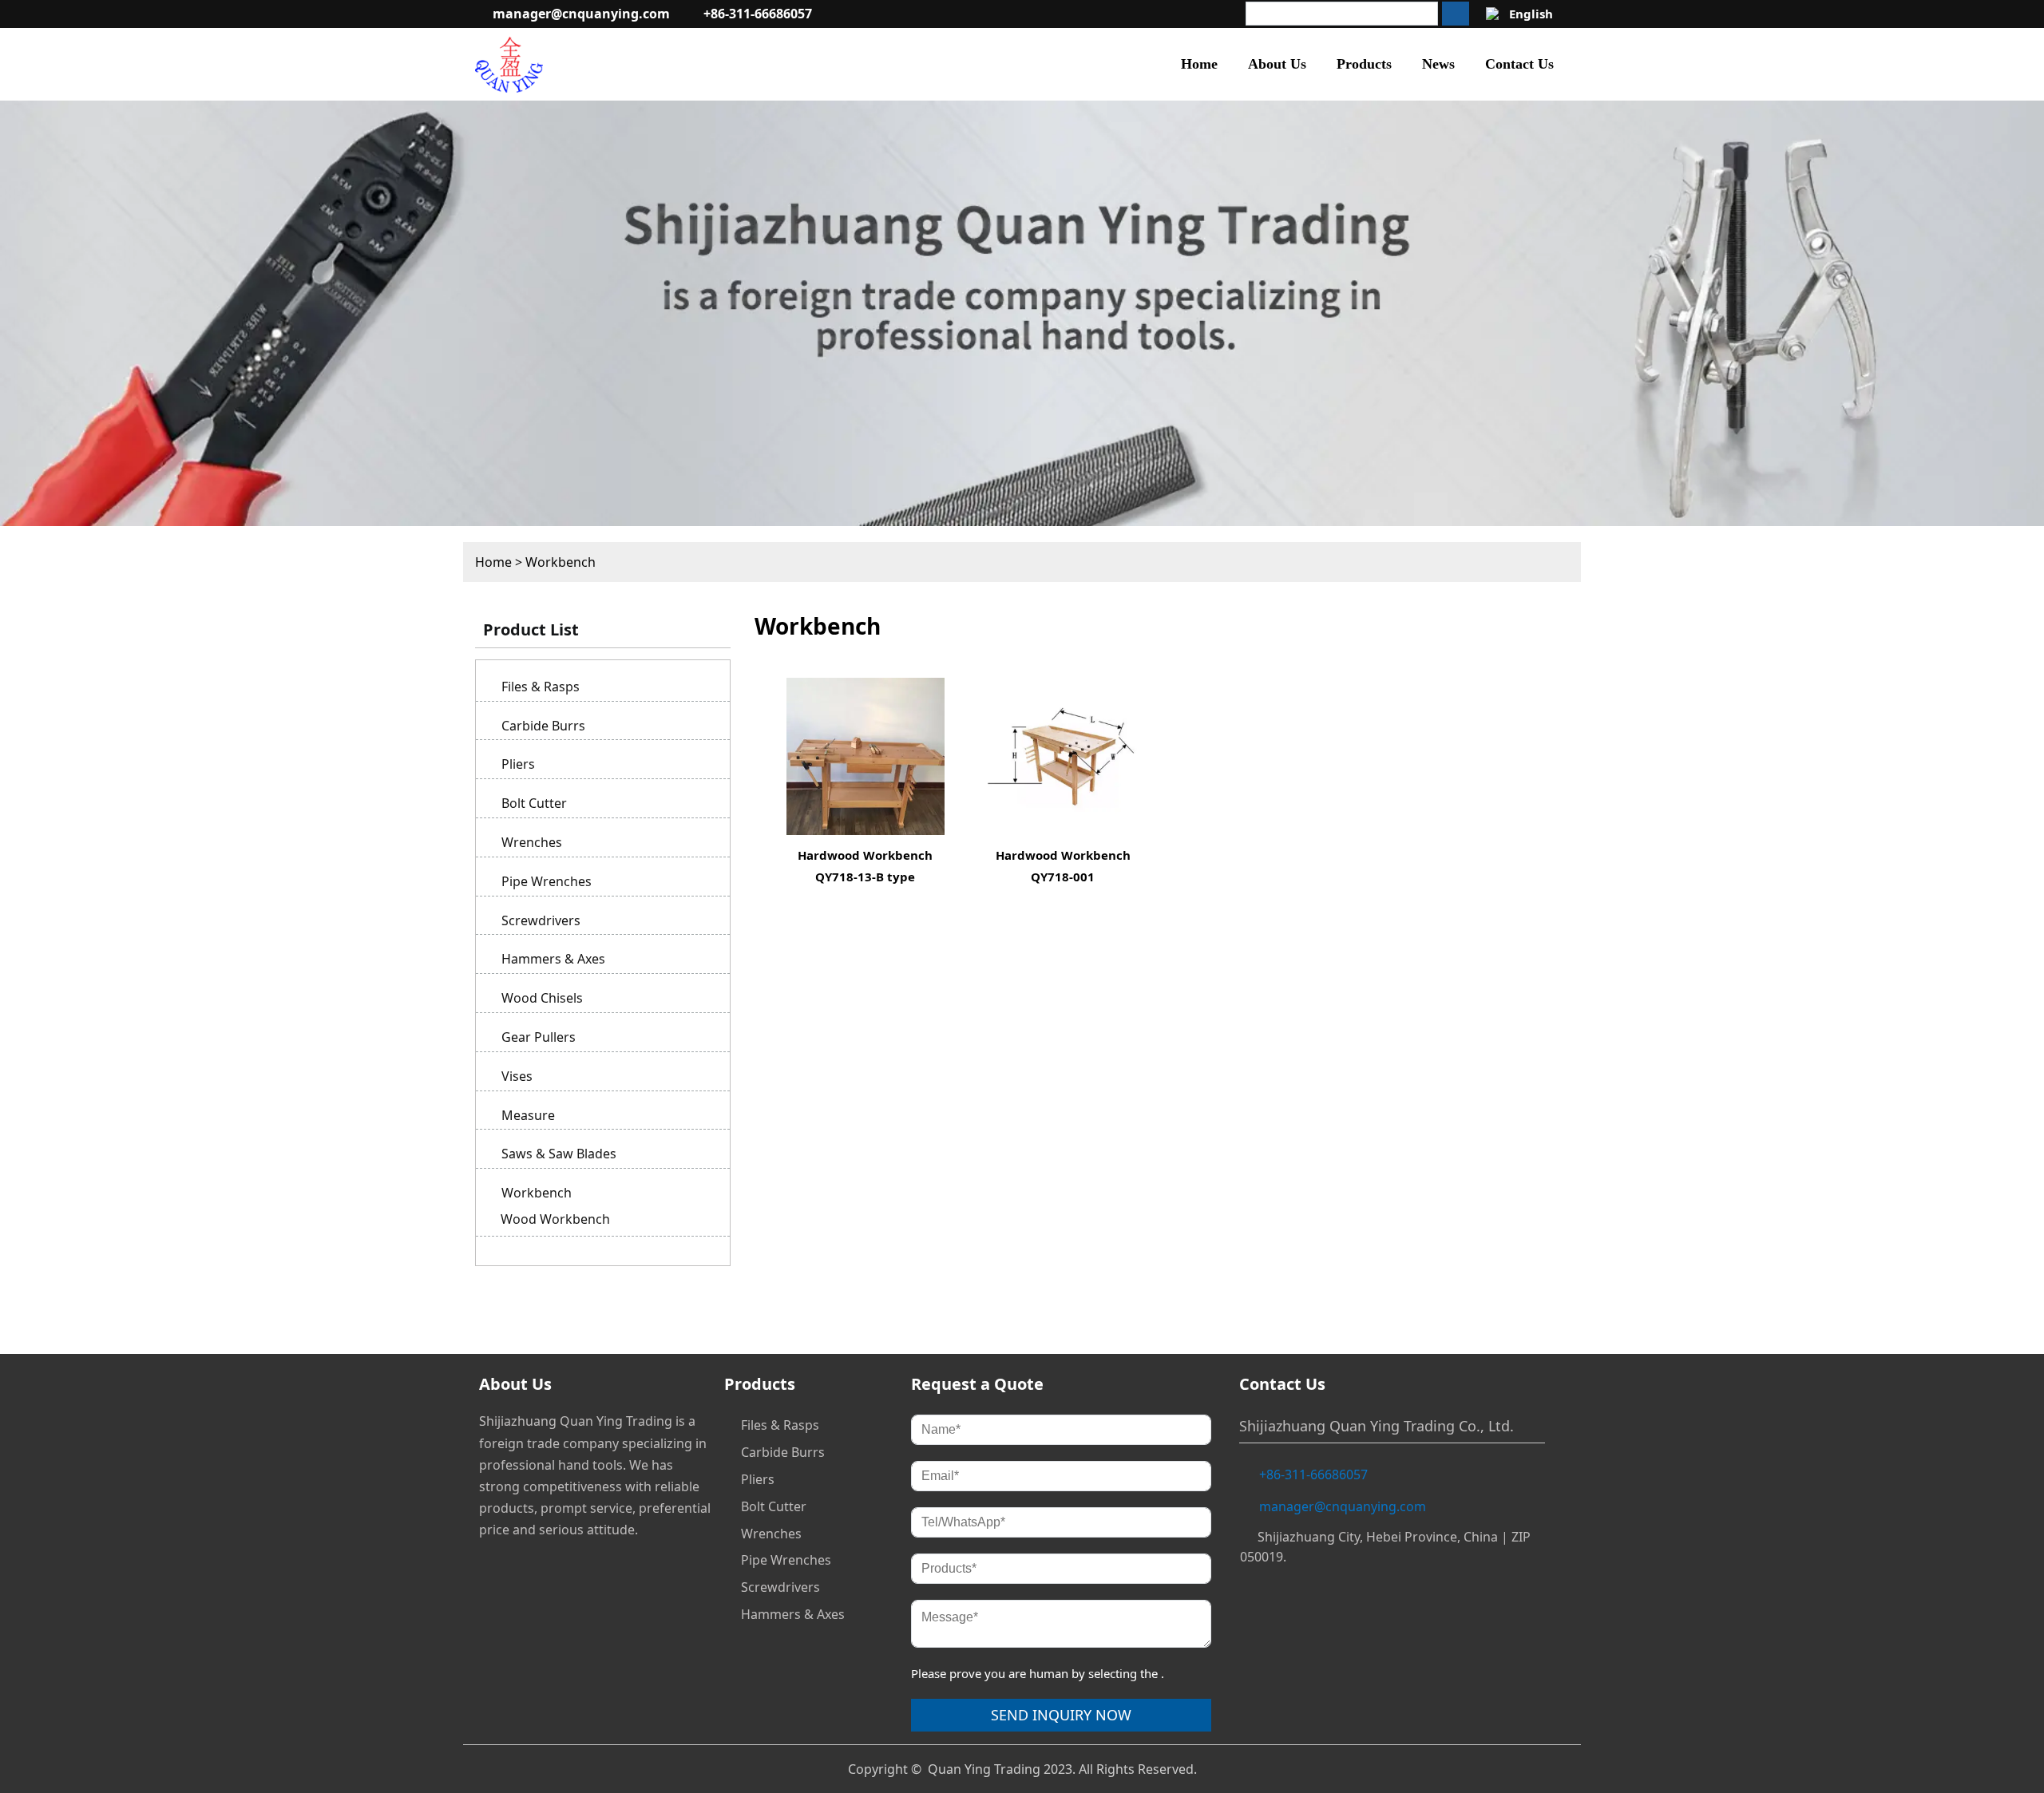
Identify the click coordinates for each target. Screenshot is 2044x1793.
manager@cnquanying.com (581, 14)
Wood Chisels (542, 998)
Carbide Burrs (543, 726)
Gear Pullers (539, 1037)
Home (493, 562)
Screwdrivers (541, 920)
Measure (528, 1115)
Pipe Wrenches (547, 881)
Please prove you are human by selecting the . (1038, 1673)
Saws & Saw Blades (559, 1154)
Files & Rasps (541, 687)
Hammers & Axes (553, 959)
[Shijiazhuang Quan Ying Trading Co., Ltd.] (509, 64)
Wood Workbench (555, 1219)
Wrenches (532, 842)
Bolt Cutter (534, 803)
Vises (517, 1076)
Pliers (518, 764)
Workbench (561, 562)
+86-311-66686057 (758, 14)
